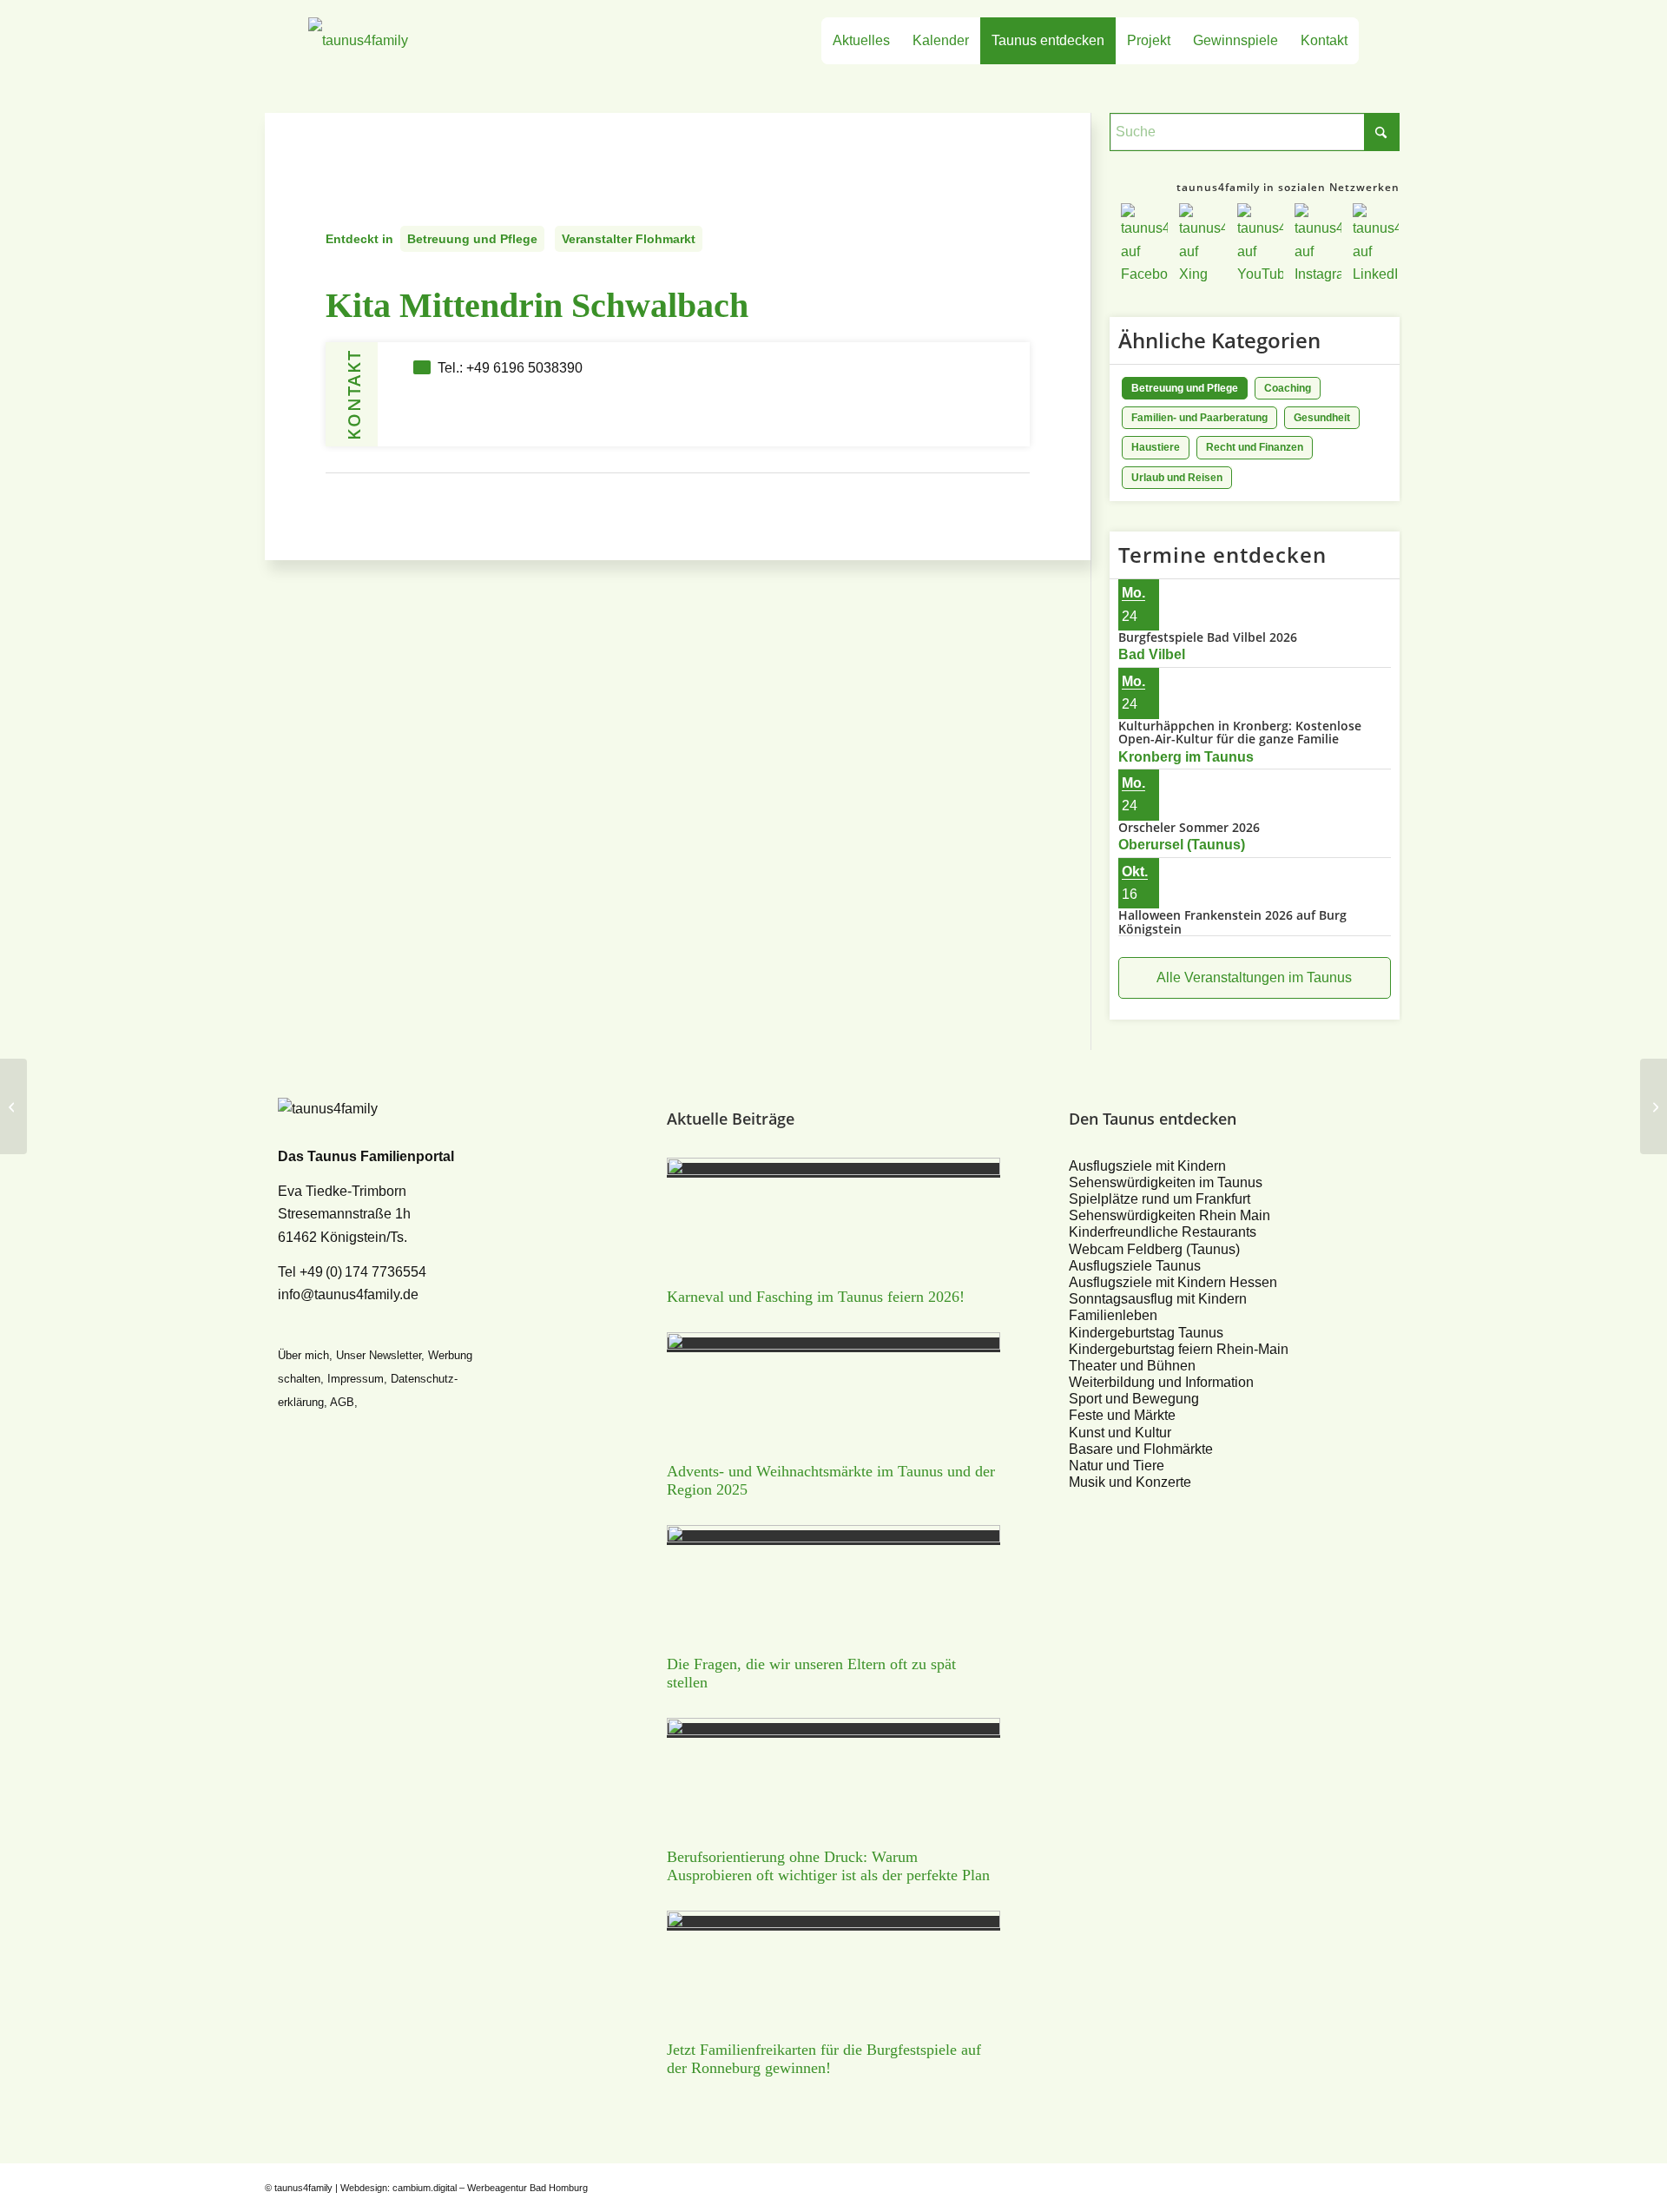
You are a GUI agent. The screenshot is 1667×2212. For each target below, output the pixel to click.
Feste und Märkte (1122, 1415)
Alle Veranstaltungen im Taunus (1254, 977)
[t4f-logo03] (440, 41)
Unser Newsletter (379, 1355)
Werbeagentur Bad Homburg (527, 2188)
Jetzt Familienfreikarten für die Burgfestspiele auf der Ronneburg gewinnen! (824, 2059)
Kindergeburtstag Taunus (1146, 1333)
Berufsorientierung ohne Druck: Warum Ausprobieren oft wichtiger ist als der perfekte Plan (828, 1866)
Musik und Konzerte (1130, 1482)
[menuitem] (861, 41)
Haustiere (1156, 447)
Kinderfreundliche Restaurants (1163, 1232)
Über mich (303, 1355)
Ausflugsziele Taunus (1135, 1266)
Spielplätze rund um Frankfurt (1160, 1199)
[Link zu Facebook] (1285, 2185)
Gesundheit (1322, 418)
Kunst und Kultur (1120, 1433)
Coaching (1288, 388)
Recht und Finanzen (1255, 447)
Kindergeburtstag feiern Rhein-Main (1179, 1349)
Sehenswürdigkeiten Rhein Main (1170, 1215)
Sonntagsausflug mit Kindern (1158, 1299)
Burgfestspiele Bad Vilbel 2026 (1208, 637)
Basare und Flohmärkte (1141, 1449)
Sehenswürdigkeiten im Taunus (1166, 1182)
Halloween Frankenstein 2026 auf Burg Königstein (1232, 921)
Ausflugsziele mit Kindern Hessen (1173, 1282)
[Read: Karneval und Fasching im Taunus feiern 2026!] (833, 1170)
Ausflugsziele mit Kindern (1147, 1166)
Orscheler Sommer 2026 (1189, 827)
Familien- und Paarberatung (1199, 418)
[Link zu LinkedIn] (1389, 2185)
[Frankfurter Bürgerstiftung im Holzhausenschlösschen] (13, 1106)
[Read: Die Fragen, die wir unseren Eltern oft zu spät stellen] (833, 1538)
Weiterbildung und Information (1161, 1382)
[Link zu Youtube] (1337, 2185)
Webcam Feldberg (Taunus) (1154, 1249)
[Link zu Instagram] (1363, 2185)
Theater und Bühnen (1132, 1366)
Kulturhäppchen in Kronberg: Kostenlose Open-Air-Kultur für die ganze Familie (1240, 732)
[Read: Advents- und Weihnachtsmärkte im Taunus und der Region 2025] (833, 1345)
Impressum (356, 1379)
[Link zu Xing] (1311, 2185)
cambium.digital (425, 2188)
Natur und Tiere (1117, 1466)
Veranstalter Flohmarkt (629, 239)
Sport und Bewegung (1134, 1399)
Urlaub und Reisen (1177, 478)
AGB (342, 1402)
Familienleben (1113, 1315)
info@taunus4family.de (348, 1294)
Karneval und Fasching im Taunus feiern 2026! (816, 1297)
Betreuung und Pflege (472, 239)
